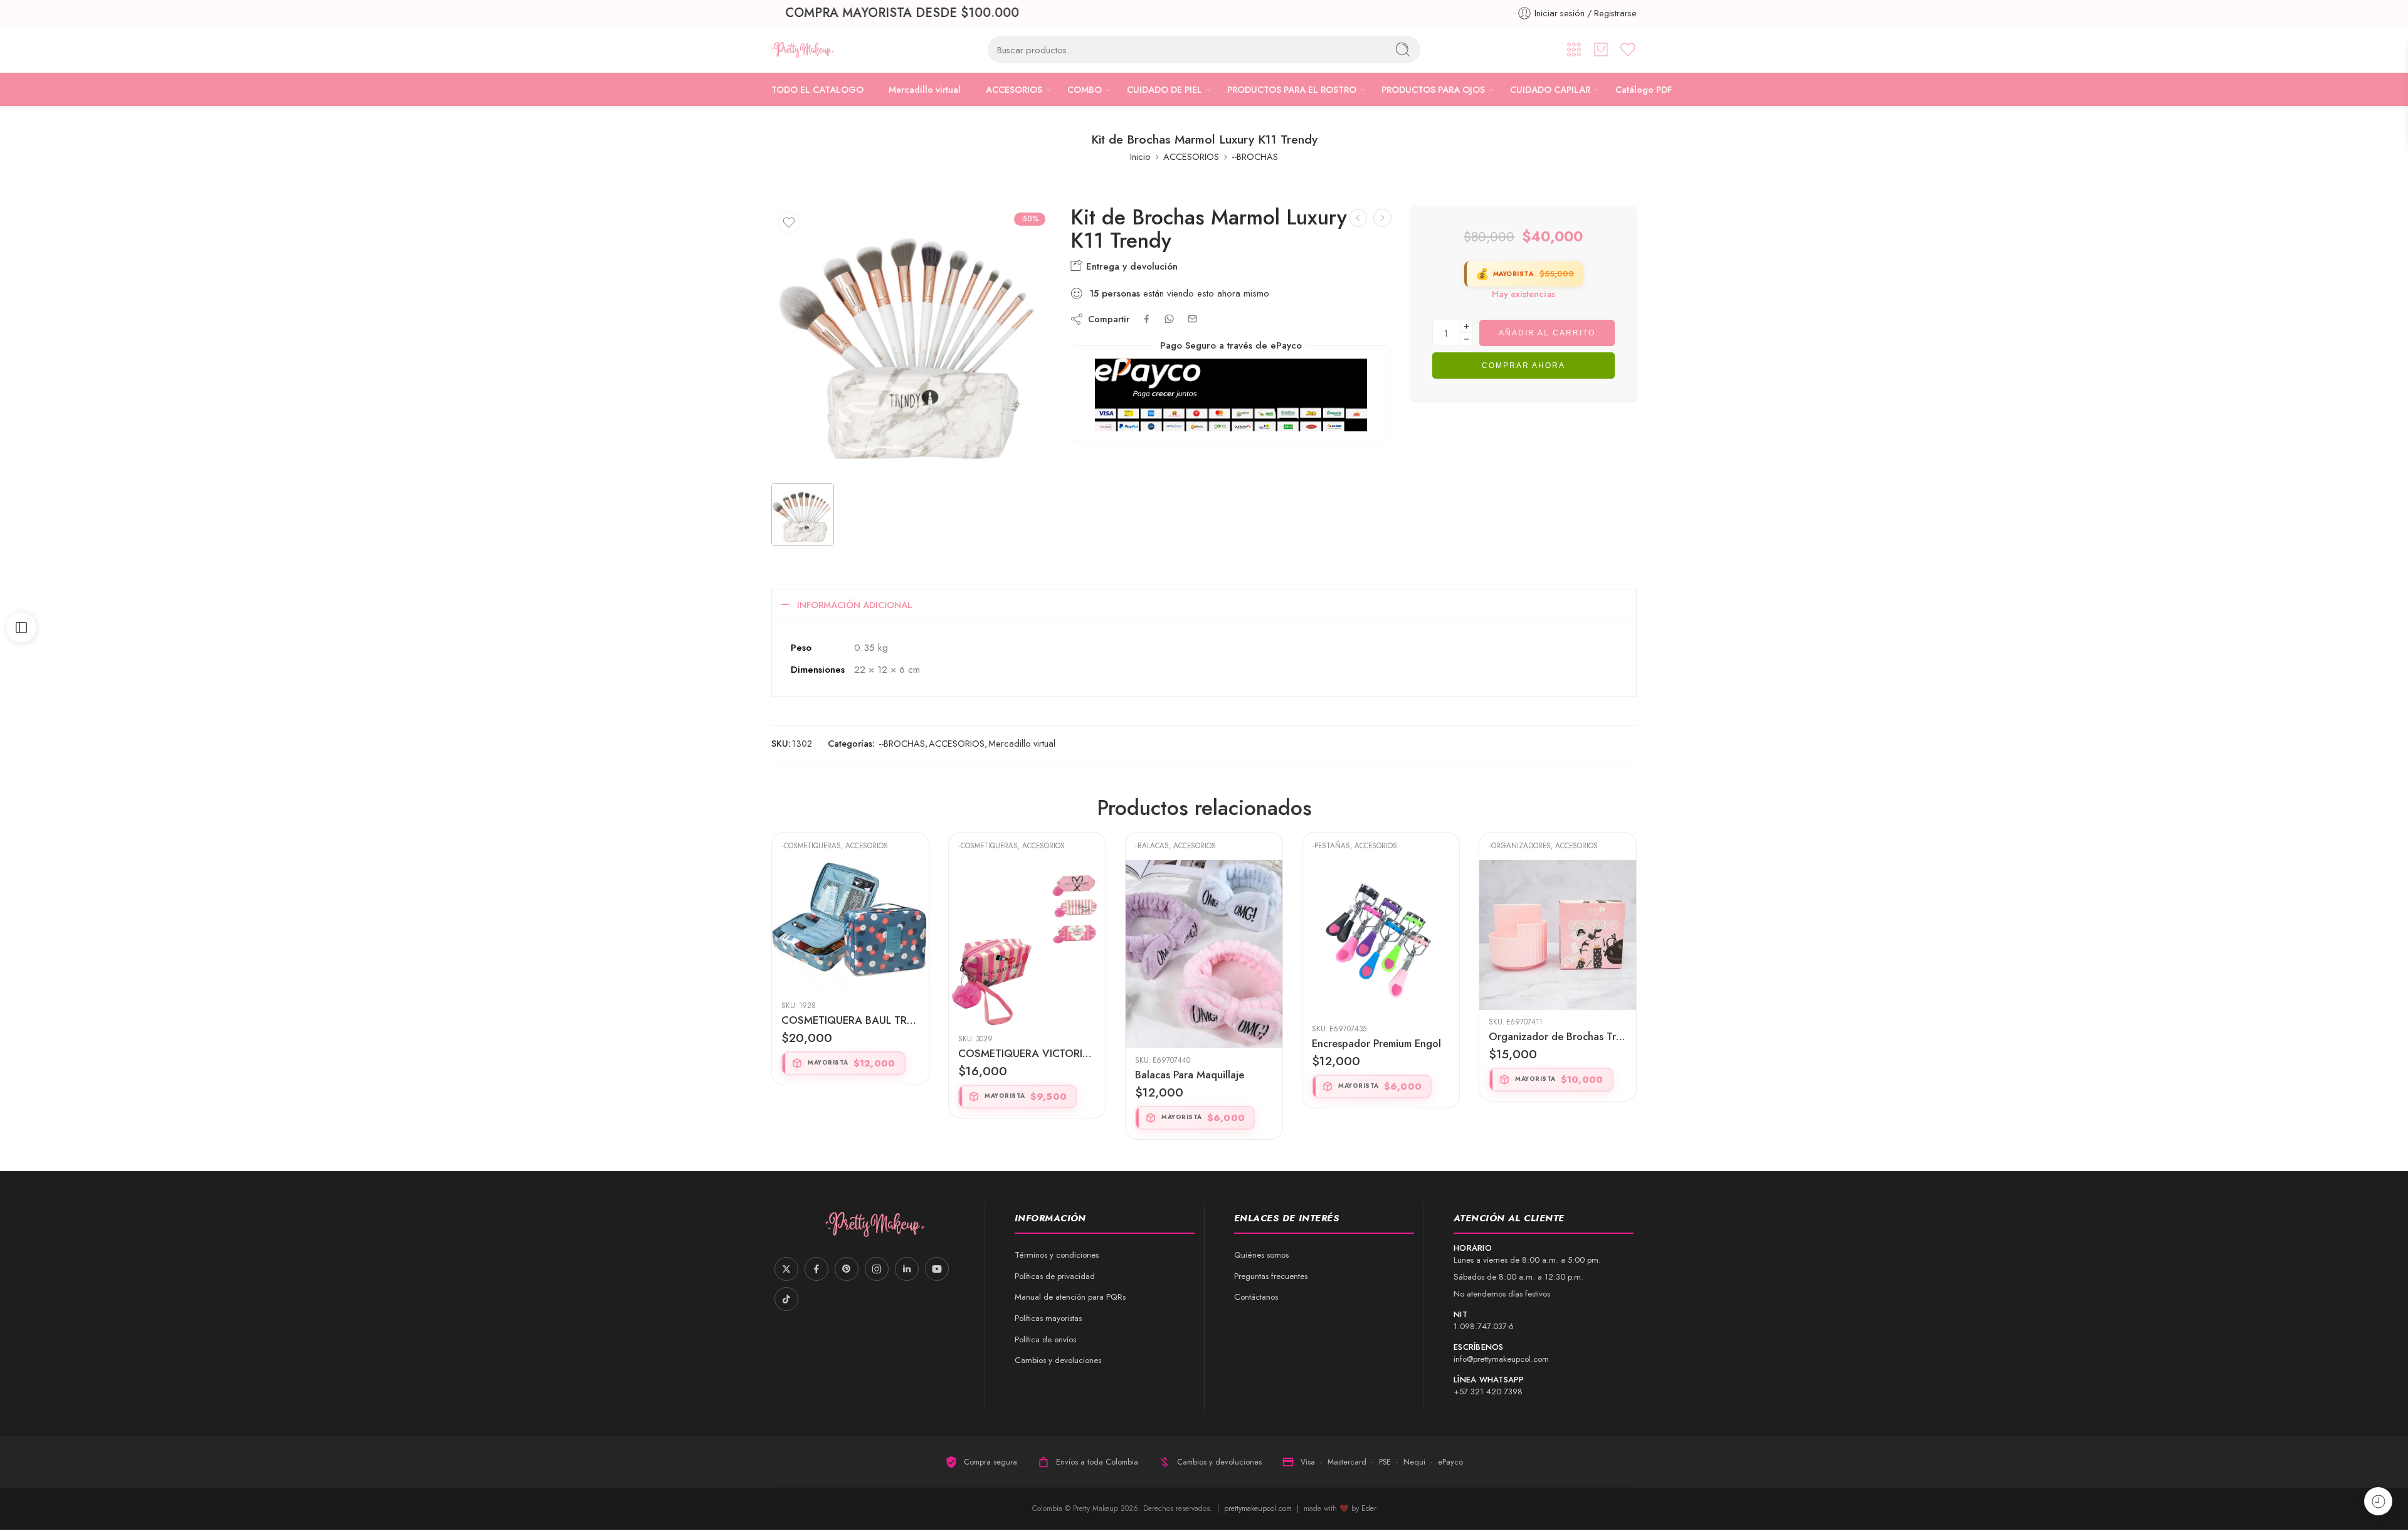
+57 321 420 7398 (1488, 1392)
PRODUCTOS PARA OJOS (1433, 89)
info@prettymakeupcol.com (1501, 1359)
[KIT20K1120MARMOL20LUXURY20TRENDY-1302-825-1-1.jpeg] (911, 340)
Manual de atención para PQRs (1070, 1297)
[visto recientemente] (2378, 1501)
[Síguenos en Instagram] (877, 1269)
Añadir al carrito (1547, 333)
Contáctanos (1256, 1297)
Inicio (1140, 156)
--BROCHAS (1255, 156)
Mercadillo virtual (925, 89)
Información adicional (855, 605)
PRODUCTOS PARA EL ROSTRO (1292, 89)
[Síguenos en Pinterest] (847, 1269)
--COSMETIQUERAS (811, 846)
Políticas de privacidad (1055, 1276)
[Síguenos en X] (786, 1269)
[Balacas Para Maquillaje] (1027, 954)
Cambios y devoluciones (1058, 1360)
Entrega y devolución (1130, 266)
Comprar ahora (1523, 366)
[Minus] (1466, 339)
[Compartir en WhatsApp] (1169, 319)
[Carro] (1601, 50)
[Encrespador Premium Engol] (1204, 939)
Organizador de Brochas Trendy (1381, 1036)
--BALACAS (975, 846)
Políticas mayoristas (1048, 1318)
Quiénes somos (1261, 1255)
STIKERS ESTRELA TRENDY (1552, 1043)
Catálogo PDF (1644, 89)
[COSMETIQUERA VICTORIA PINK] (850, 944)
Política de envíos (1045, 1339)
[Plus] (1466, 326)
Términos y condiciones (1057, 1255)
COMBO (1085, 89)
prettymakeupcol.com (1259, 1508)
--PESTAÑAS (1154, 846)
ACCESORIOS (1014, 89)
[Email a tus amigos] (1192, 319)
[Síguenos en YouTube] (937, 1269)
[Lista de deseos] (789, 223)
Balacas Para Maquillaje (1013, 1075)
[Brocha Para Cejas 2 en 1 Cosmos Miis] (1382, 218)
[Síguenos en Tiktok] (786, 1299)
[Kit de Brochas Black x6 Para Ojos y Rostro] (1358, 218)
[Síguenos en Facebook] (816, 1269)
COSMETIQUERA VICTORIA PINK (850, 1053)
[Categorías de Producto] (1574, 50)
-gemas (1502, 846)
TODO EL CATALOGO (817, 89)
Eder (1369, 1508)
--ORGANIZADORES (1343, 846)
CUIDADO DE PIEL (1164, 89)
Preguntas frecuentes (1271, 1276)
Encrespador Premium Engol (1200, 1043)
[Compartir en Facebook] (1147, 319)
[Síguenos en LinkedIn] (907, 1269)
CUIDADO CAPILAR (1550, 89)
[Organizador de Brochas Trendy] (1381, 935)
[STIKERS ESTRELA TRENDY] (1558, 939)
